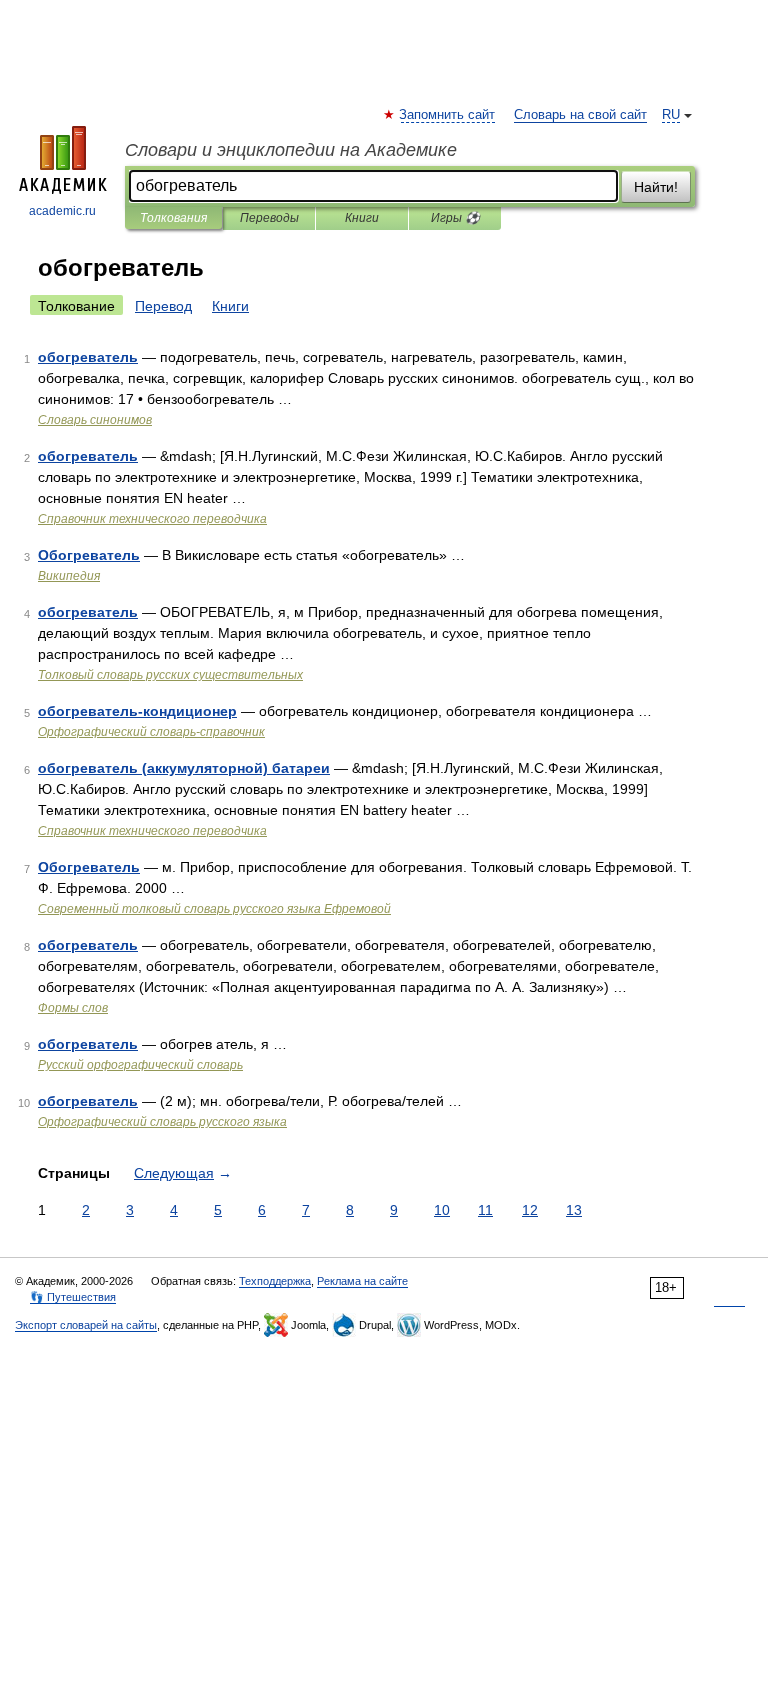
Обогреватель (89, 555)
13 (574, 1210)
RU (671, 115)
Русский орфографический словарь (140, 1065)
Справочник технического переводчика (152, 519)
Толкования (173, 218)
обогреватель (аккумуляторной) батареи (184, 768)
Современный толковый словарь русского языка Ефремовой (214, 909)
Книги (362, 218)
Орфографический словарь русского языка (162, 1122)
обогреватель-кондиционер (137, 711)
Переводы (269, 218)
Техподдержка (275, 1281)
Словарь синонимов (95, 420)
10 (442, 1210)
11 (485, 1210)
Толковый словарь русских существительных (170, 675)
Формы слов (73, 1008)
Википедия (69, 576)
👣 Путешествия (73, 1297)
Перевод (163, 306)
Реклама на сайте (362, 1281)
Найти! (656, 187)
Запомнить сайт (448, 115)
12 (530, 1210)
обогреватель (88, 357)
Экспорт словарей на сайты (86, 1325)
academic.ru (62, 211)
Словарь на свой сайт (580, 115)
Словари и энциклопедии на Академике (291, 150)
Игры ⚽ (455, 218)
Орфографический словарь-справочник (151, 732)
